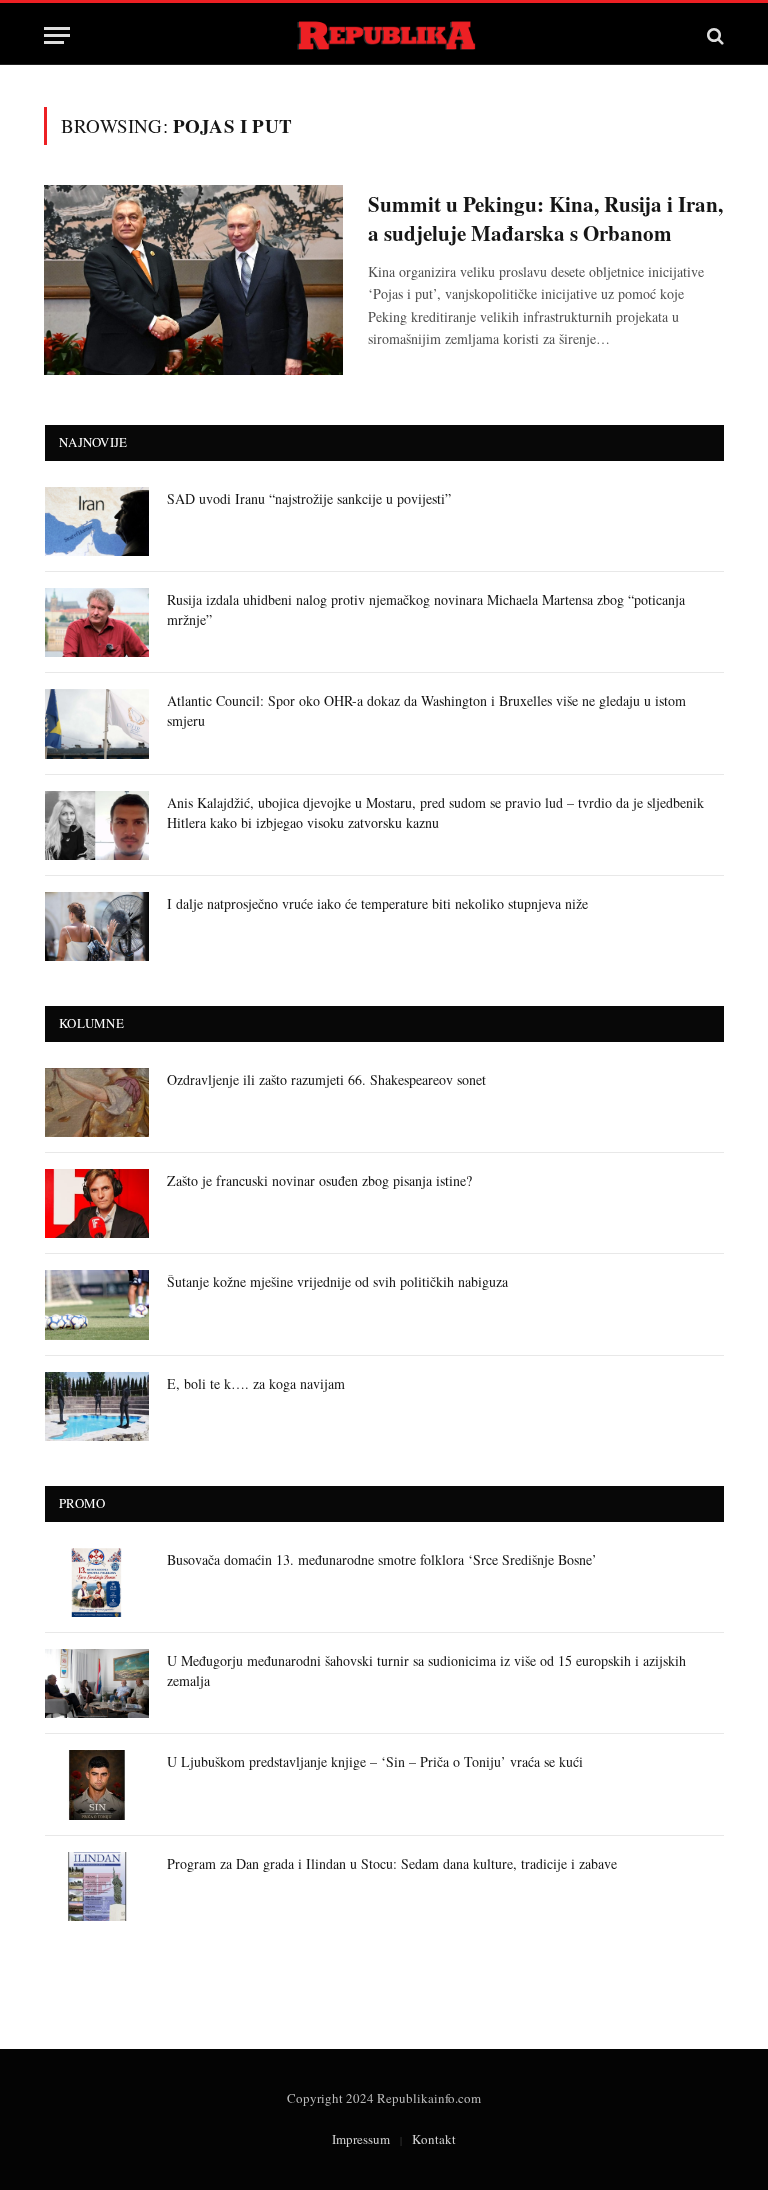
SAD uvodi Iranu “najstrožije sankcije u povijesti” (309, 498)
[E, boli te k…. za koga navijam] (97, 1406)
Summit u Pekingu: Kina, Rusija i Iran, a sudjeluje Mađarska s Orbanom (545, 218)
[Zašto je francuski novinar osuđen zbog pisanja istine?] (97, 1203)
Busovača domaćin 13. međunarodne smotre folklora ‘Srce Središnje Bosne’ (382, 1559)
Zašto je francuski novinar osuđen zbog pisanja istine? (319, 1180)
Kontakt (434, 2139)
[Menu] (57, 35)
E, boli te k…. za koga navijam (256, 1383)
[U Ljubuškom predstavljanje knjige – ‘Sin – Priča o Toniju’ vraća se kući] (97, 1784)
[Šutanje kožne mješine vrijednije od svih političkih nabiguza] (97, 1304)
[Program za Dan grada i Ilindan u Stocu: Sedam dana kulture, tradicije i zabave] (97, 1886)
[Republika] (384, 35)
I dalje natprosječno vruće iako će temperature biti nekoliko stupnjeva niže (377, 903)
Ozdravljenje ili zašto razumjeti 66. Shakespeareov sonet (326, 1079)
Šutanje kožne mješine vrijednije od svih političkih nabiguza (337, 1281)
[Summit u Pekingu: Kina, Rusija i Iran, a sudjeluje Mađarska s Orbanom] (193, 280)
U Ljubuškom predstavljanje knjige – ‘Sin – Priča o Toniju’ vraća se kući (375, 1761)
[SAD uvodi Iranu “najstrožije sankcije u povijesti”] (97, 521)
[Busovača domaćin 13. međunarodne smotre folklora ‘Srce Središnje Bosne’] (97, 1582)
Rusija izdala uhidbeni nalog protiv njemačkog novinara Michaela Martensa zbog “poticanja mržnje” (426, 609)
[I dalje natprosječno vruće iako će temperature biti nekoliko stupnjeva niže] (97, 926)
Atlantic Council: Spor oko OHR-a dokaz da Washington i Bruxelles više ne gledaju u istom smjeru (426, 710)
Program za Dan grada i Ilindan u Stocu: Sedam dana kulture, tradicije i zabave (392, 1863)
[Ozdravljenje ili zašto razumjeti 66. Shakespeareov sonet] (97, 1102)
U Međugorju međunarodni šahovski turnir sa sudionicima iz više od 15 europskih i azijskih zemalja (426, 1670)
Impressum (361, 2139)
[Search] (713, 35)
